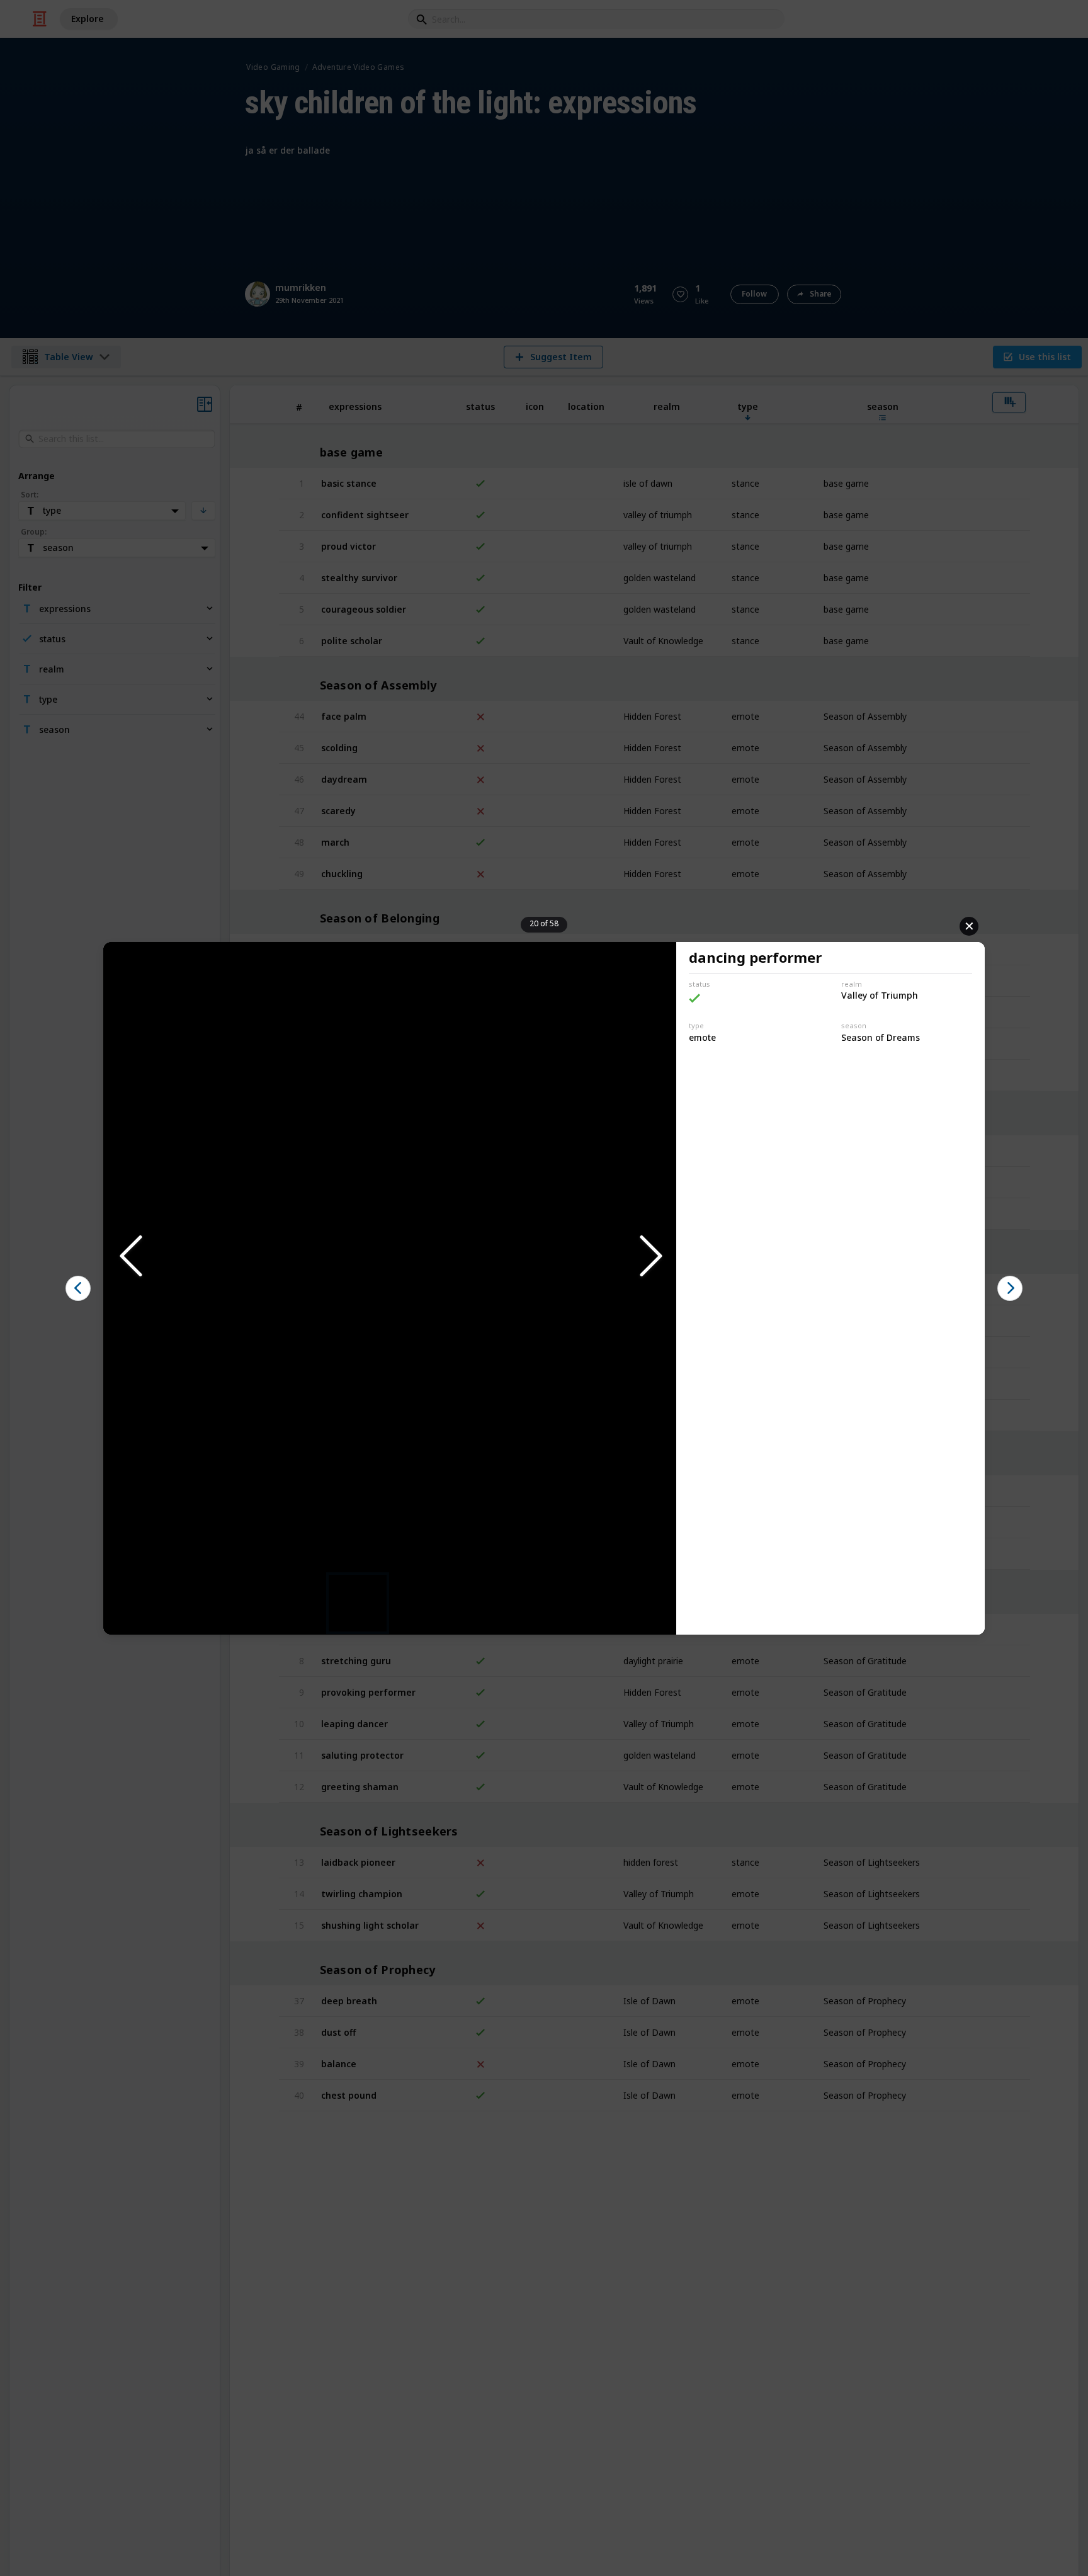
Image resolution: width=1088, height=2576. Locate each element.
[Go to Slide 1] (358, 1603)
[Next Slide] (650, 1257)
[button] (390, 1257)
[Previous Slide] (130, 1257)
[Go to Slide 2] (422, 1603)
